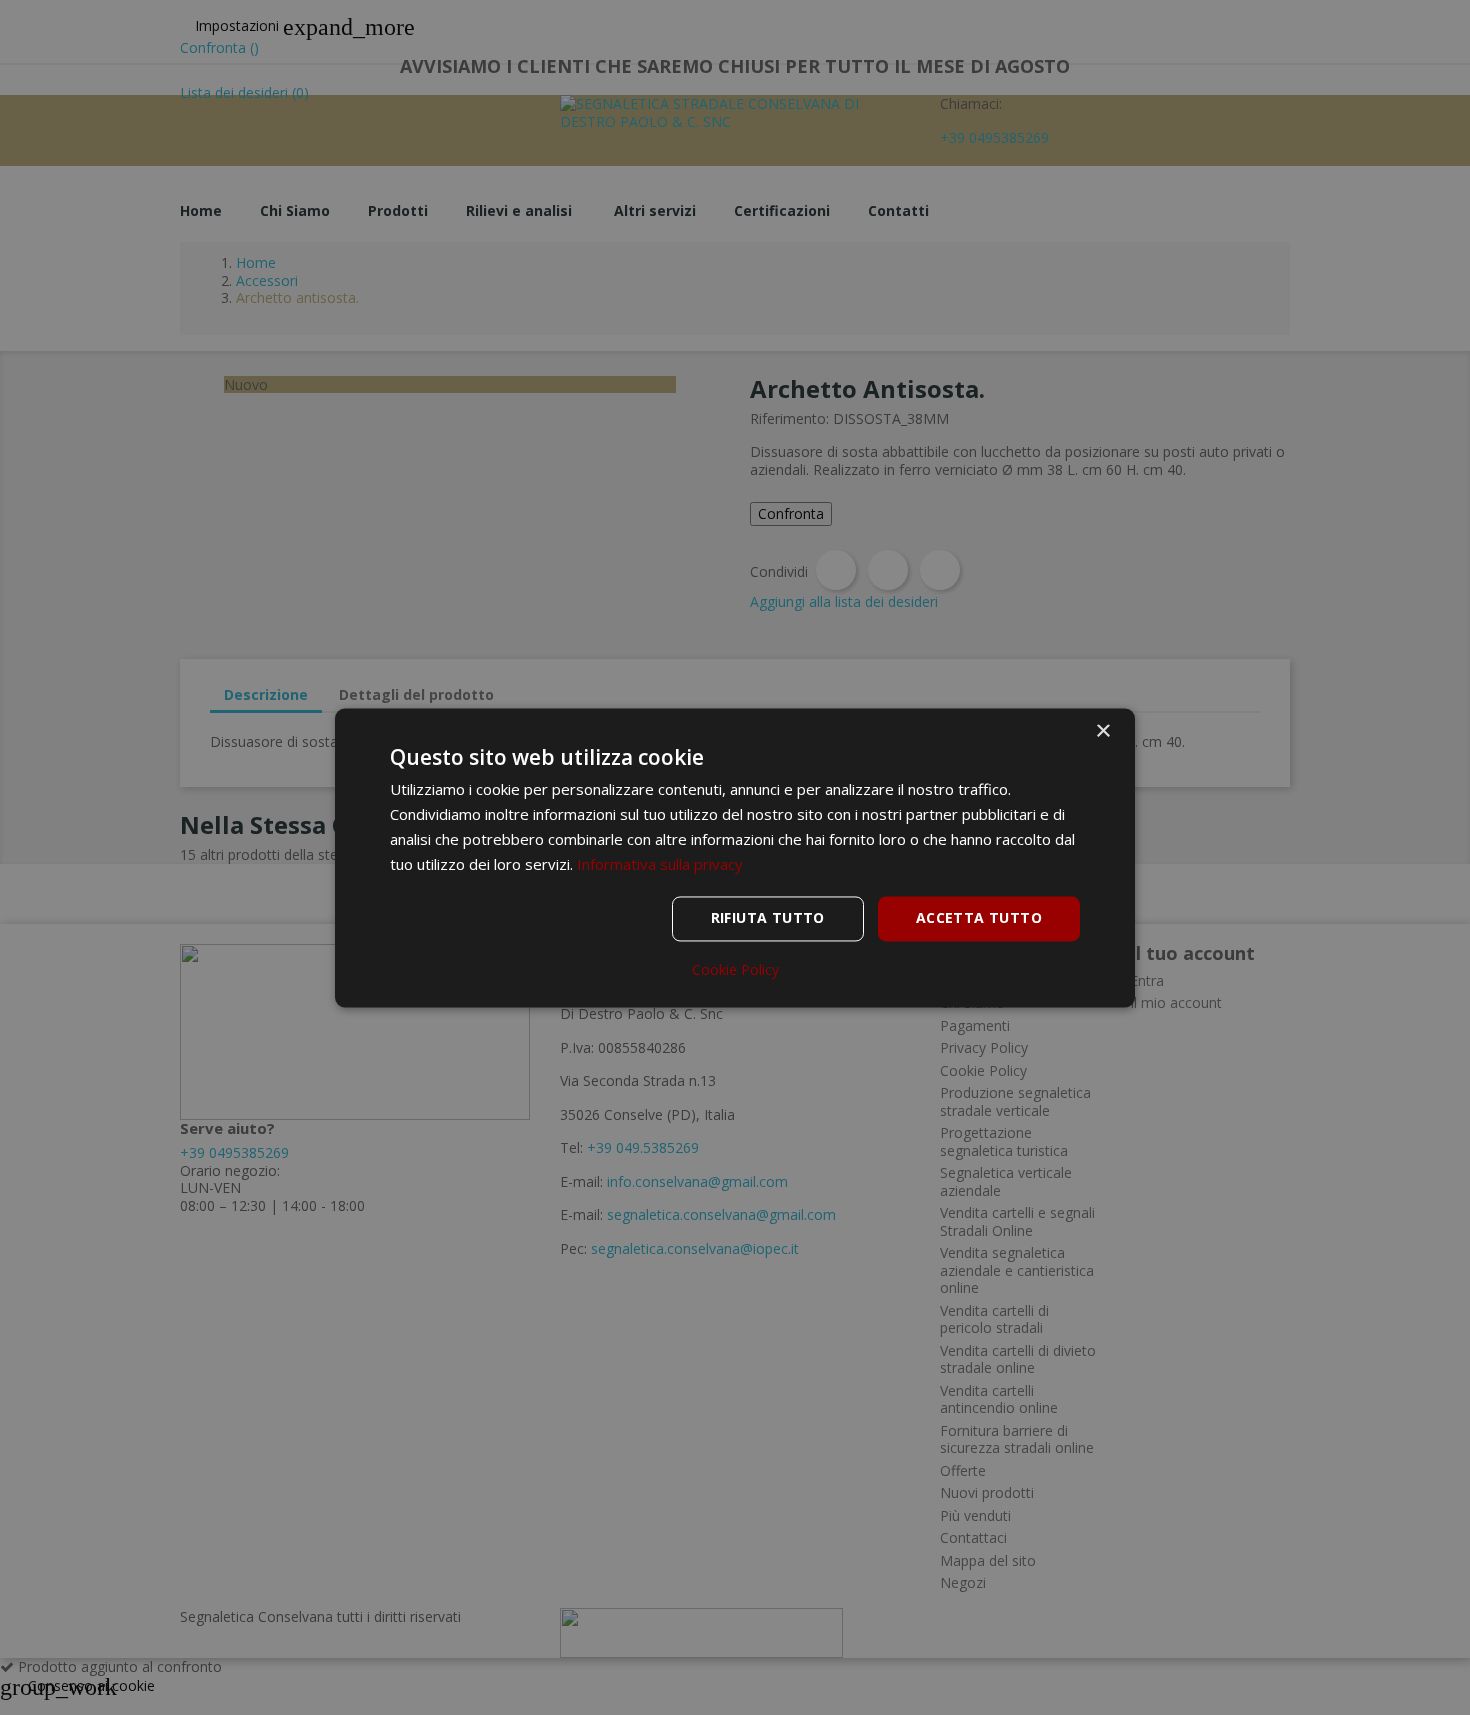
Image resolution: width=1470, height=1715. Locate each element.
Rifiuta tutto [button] (768, 917)
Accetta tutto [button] (979, 917)
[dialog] (735, 857)
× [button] (1102, 731)
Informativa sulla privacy (660, 864)
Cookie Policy (735, 970)
